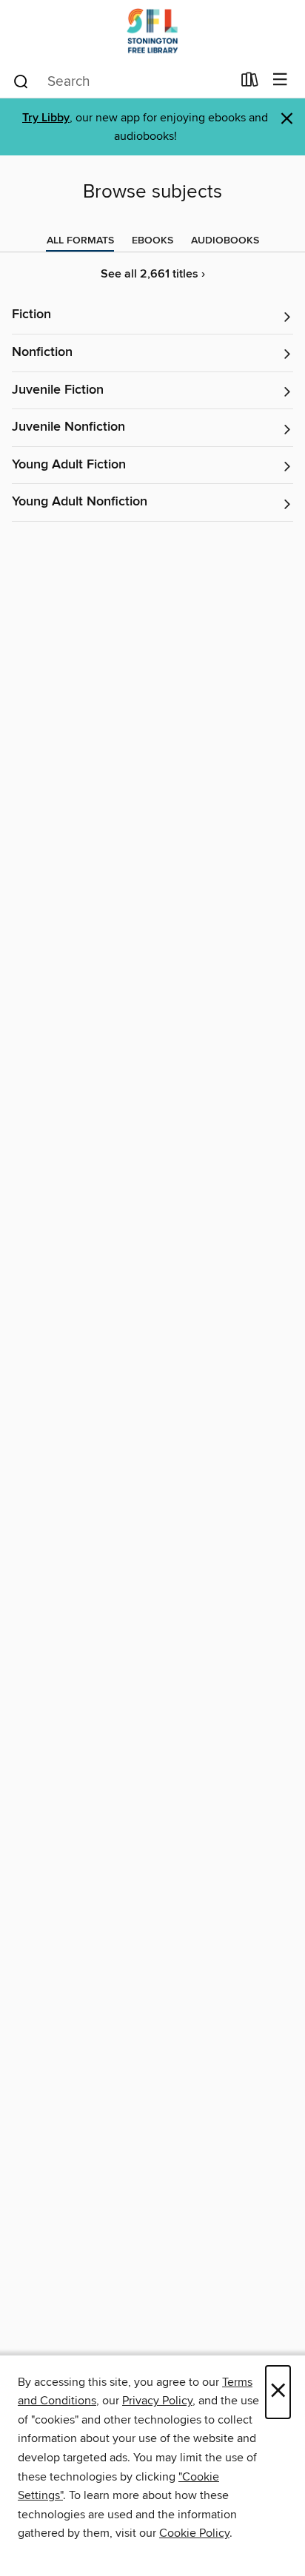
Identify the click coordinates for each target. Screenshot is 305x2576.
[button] (152, 316)
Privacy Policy (157, 2401)
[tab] (80, 241)
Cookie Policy (194, 2533)
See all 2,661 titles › (153, 274)
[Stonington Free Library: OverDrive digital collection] (152, 31)
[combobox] (122, 81)
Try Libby (46, 118)
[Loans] (250, 83)
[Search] (21, 81)
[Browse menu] (280, 80)
